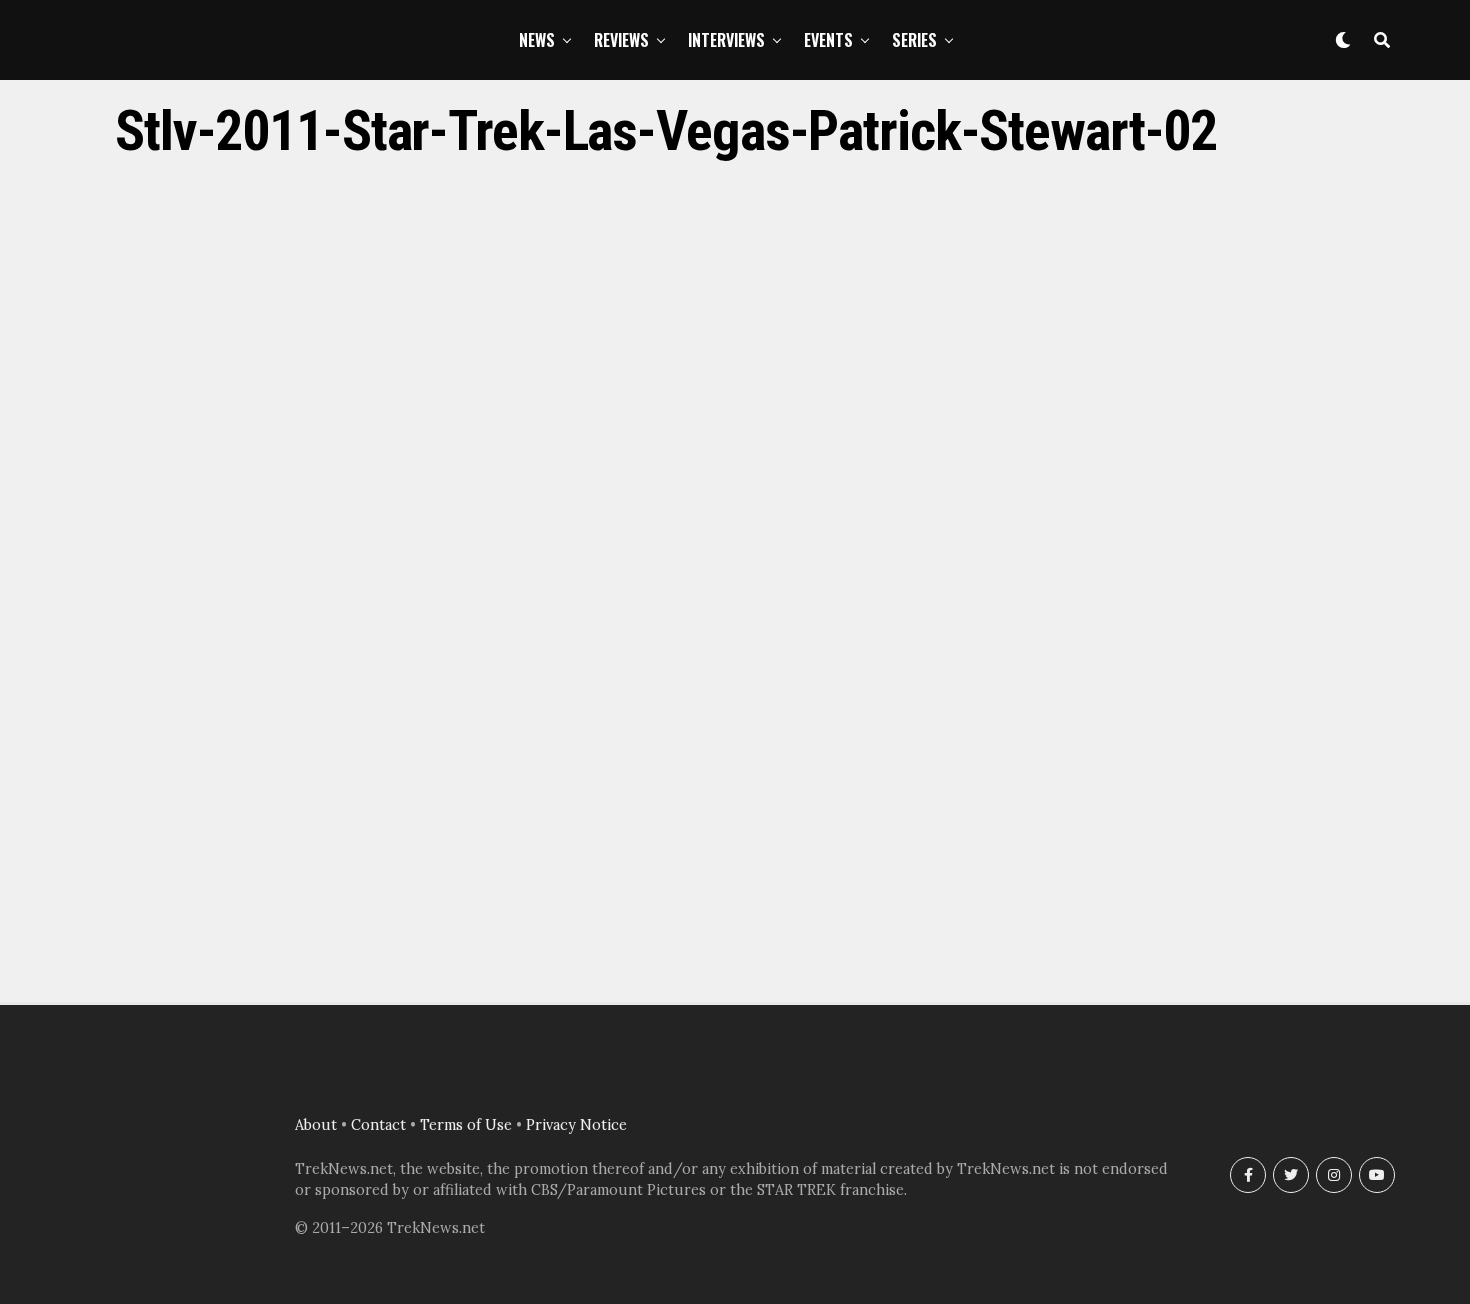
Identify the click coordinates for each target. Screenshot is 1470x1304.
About (316, 1125)
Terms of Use (466, 1125)
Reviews (621, 40)
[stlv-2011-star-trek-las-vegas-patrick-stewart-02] (735, 957)
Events (828, 40)
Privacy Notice (576, 1125)
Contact (378, 1125)
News (537, 40)
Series (914, 40)
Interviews (726, 40)
